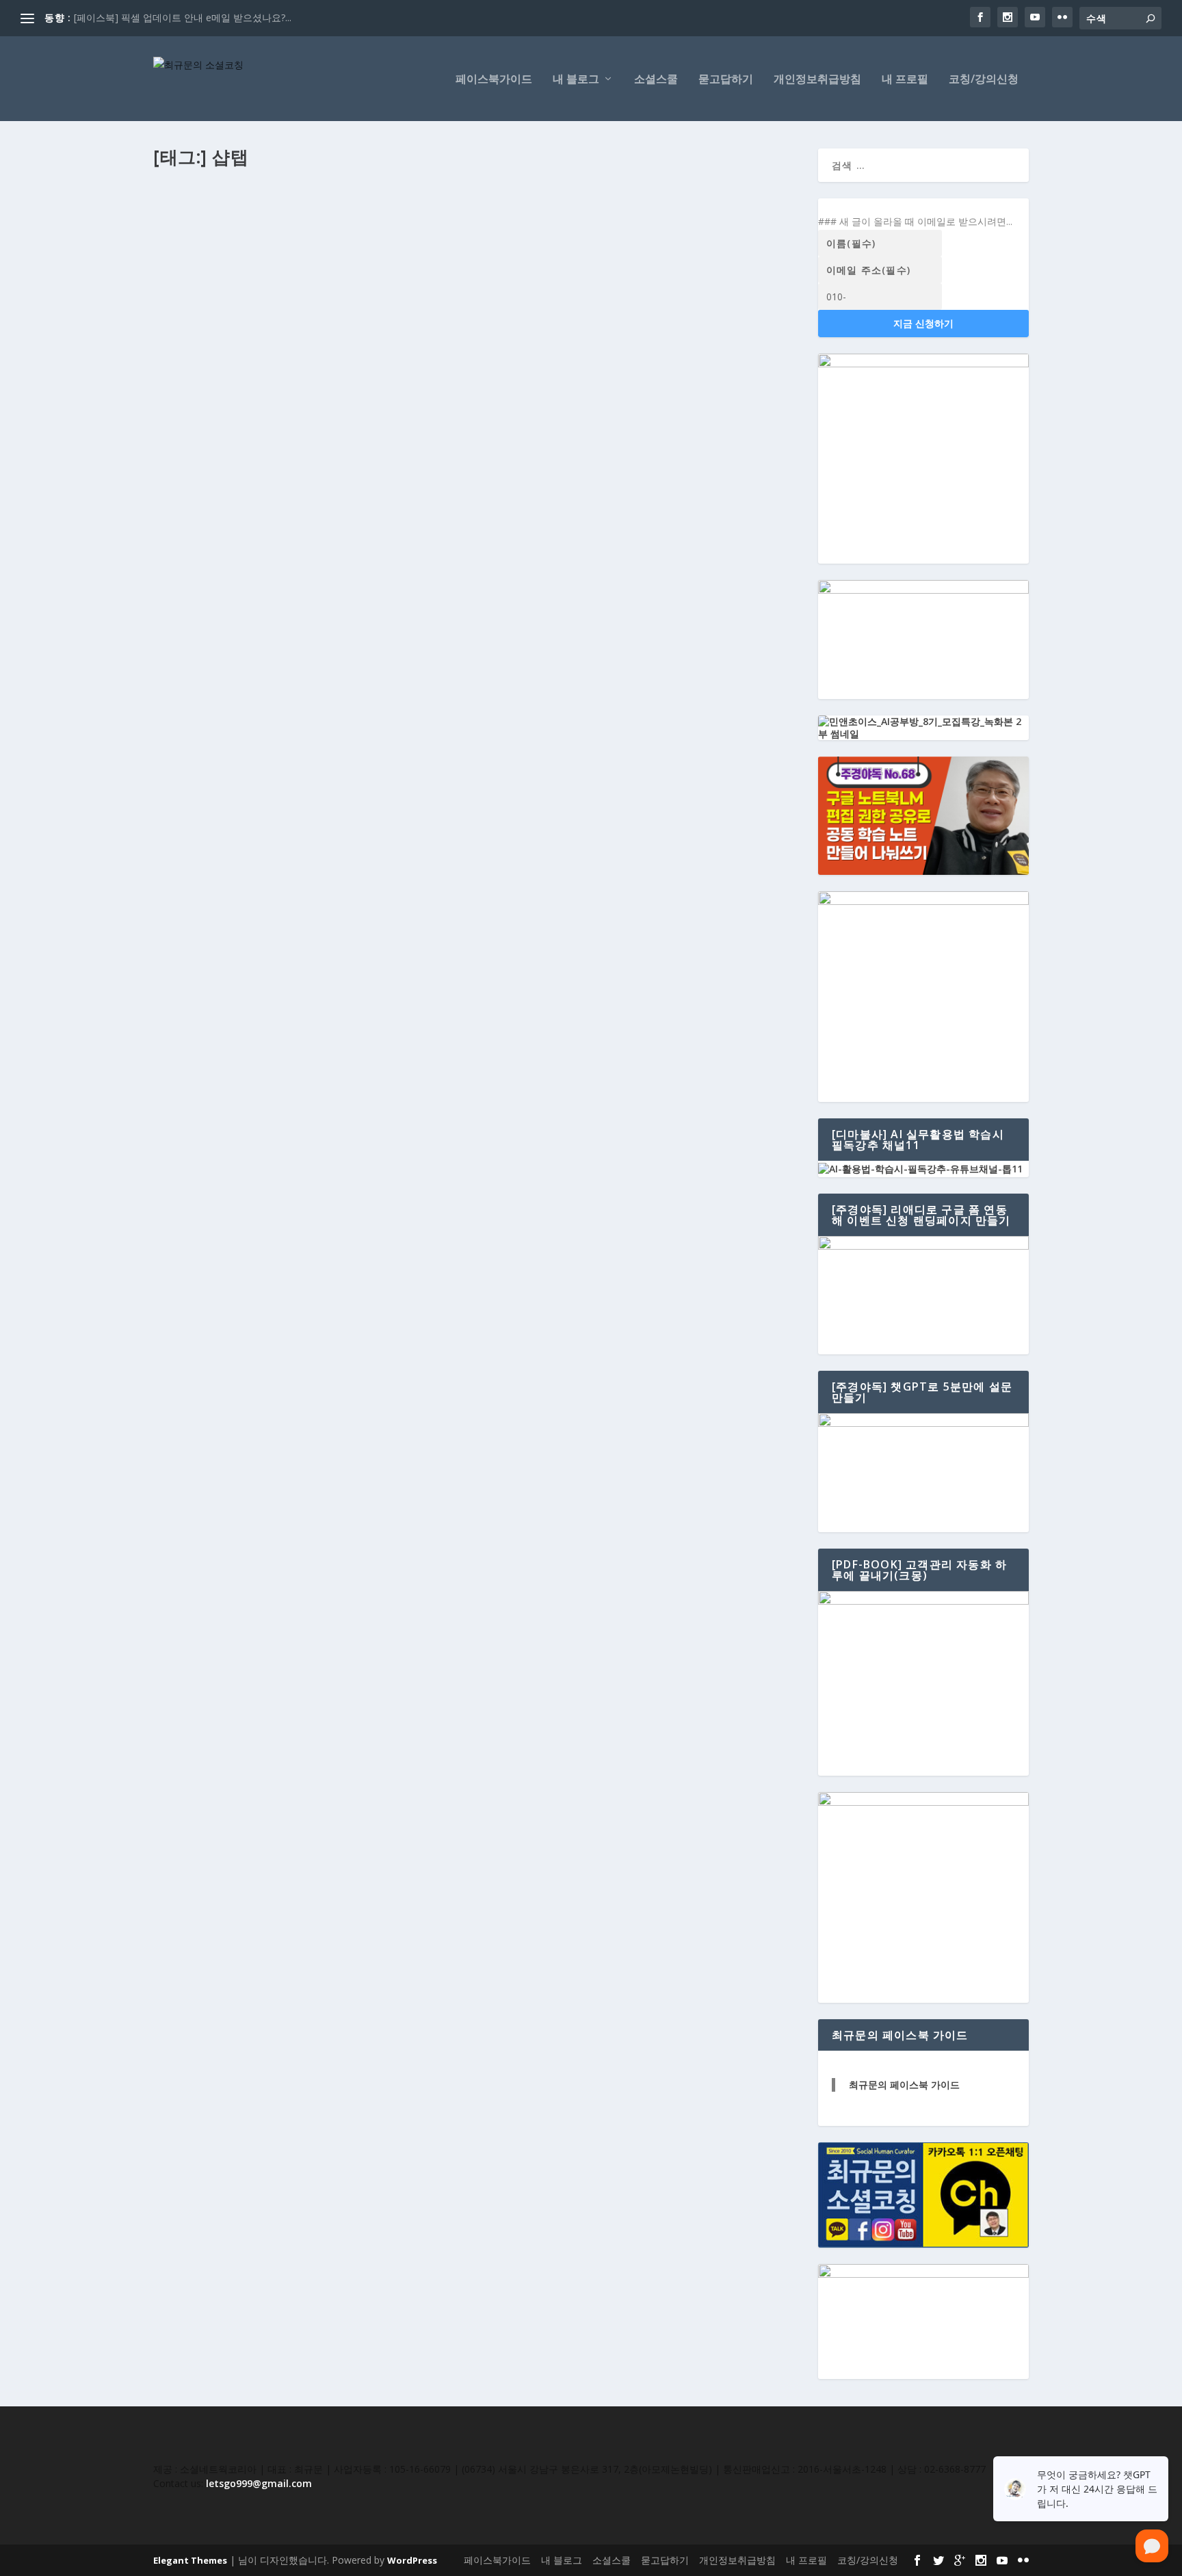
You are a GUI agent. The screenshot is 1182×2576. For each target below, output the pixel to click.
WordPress (412, 2560)
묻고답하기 (726, 80)
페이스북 (280, 235)
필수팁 (313, 235)
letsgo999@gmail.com (259, 2483)
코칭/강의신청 (984, 80)
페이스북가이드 (494, 80)
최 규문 (180, 235)
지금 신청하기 (923, 323)
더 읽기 (191, 322)
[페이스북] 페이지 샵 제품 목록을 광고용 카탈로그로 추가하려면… (333, 402)
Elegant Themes (190, 2560)
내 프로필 (905, 80)
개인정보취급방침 (817, 80)
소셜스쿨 (656, 80)
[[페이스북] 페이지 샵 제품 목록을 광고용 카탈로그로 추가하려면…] (461, 374)
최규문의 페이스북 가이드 (904, 2085)
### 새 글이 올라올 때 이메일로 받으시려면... (915, 221)
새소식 (267, 424)
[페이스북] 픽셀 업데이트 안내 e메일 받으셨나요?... (183, 17)
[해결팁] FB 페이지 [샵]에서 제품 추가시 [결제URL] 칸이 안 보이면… (341, 213)
